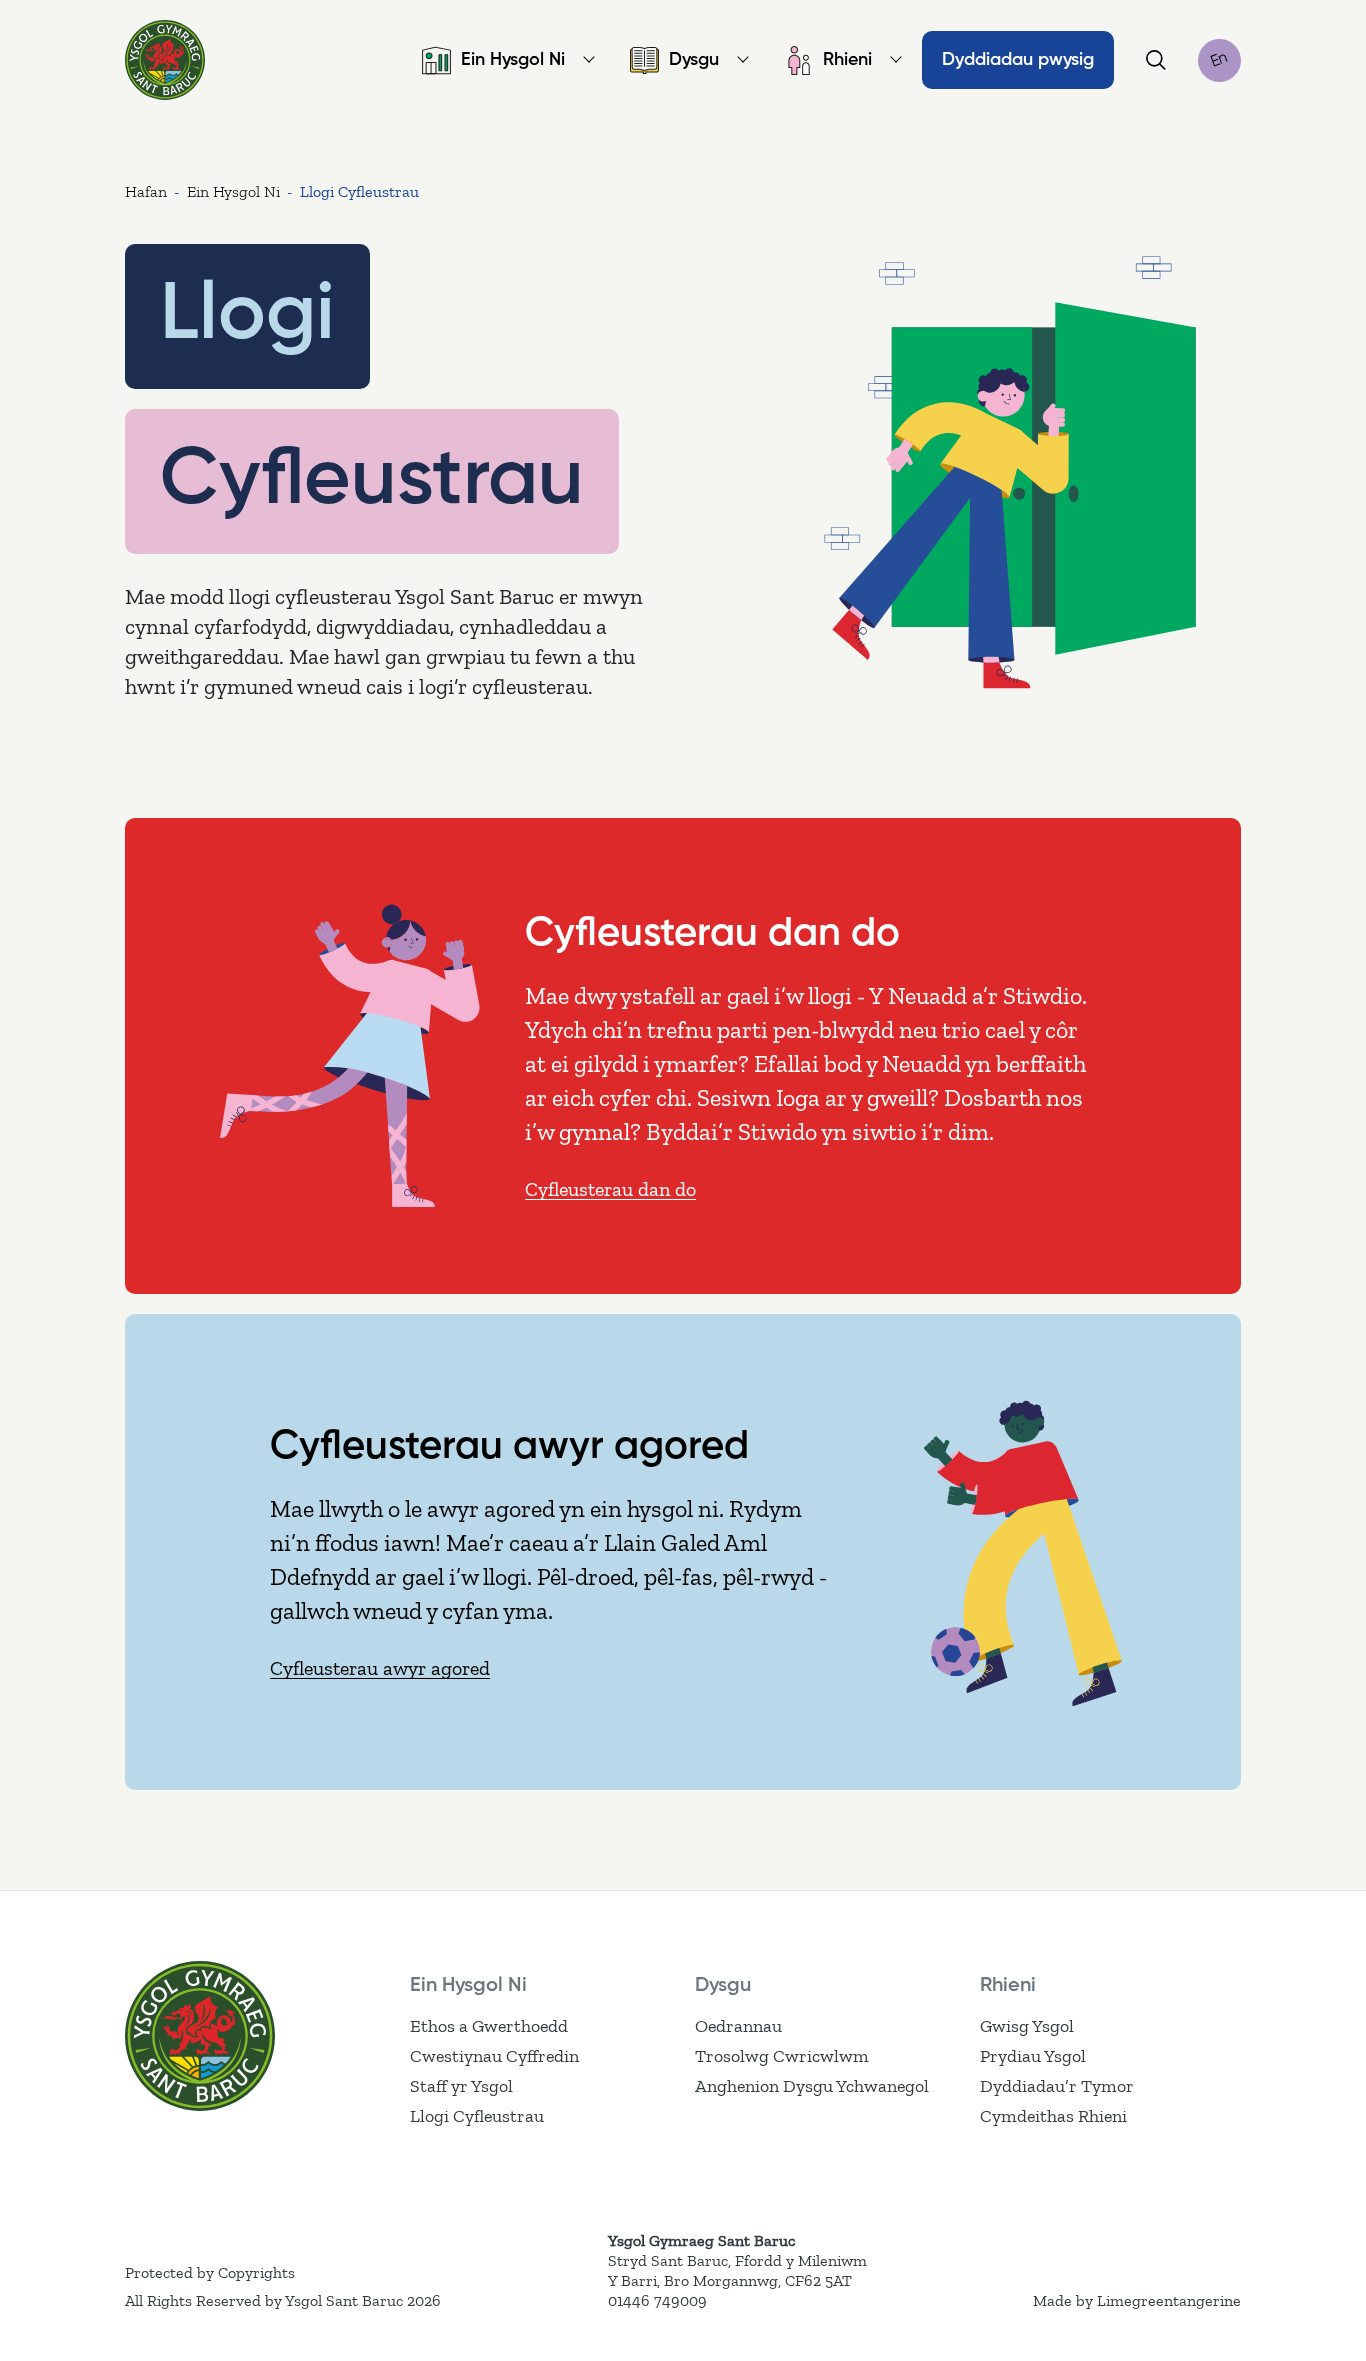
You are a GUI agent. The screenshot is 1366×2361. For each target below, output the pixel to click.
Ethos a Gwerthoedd (489, 2026)
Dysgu (694, 60)
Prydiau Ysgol (1033, 2056)
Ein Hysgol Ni (513, 60)
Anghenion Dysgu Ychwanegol (812, 2086)
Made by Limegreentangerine (1137, 2300)
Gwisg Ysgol (1027, 2026)
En (1219, 59)
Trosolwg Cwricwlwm (782, 2056)
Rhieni (847, 60)
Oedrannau (738, 2026)
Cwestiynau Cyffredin (494, 2056)
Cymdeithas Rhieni (1053, 2116)
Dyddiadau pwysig (1018, 60)
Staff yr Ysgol (461, 2086)
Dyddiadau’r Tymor (1057, 2086)
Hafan (146, 191)
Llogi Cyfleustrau (477, 2116)
